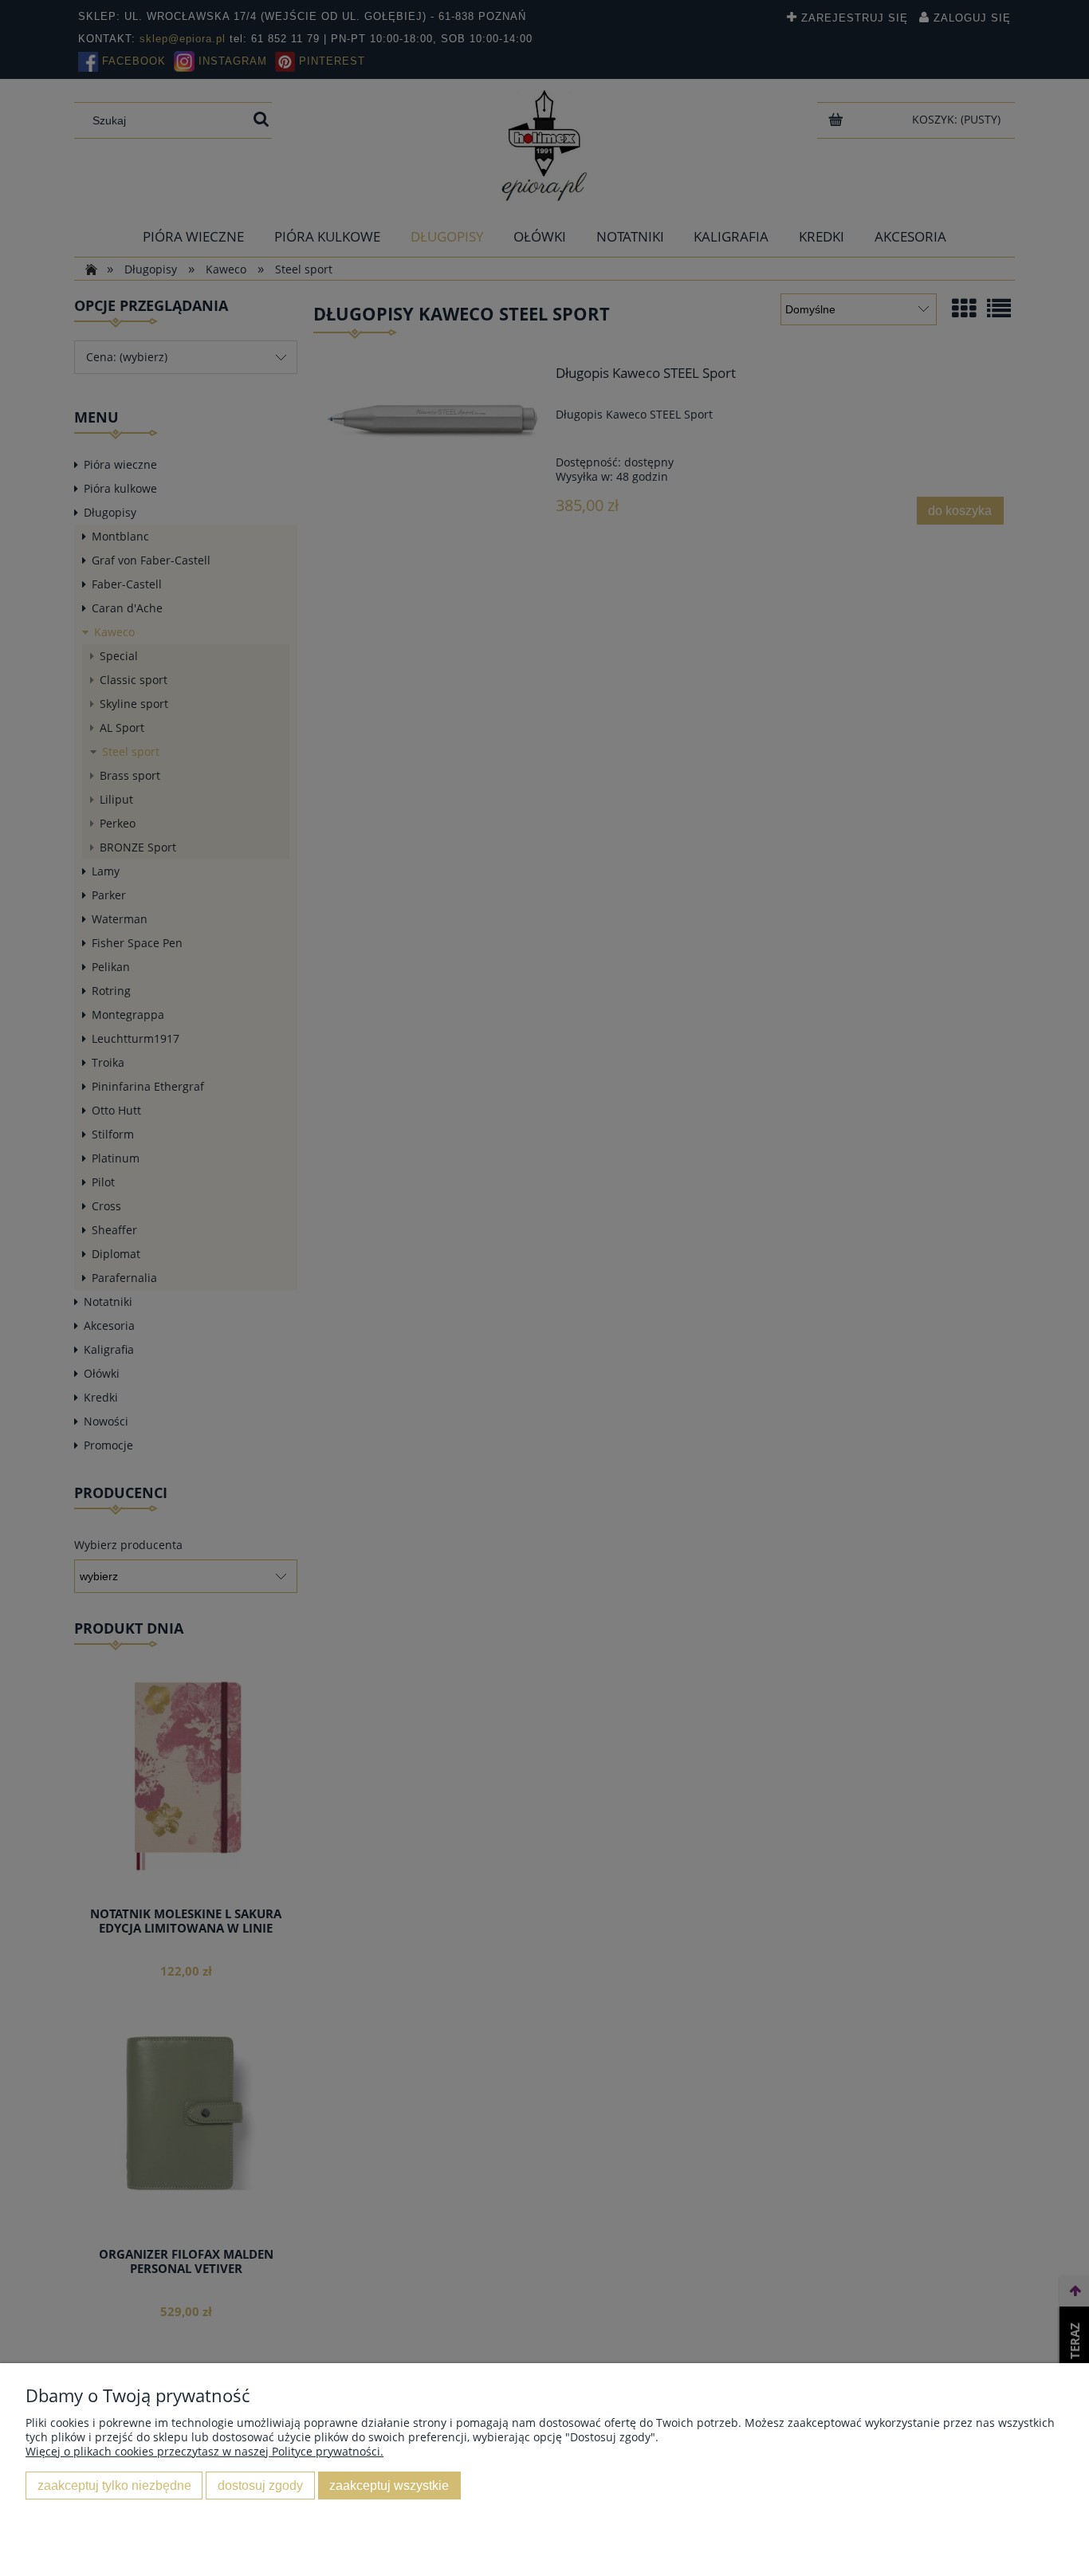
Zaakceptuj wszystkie (389, 2485)
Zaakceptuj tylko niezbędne (114, 2485)
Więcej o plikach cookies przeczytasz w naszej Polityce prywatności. (204, 2451)
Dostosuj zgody (260, 2485)
